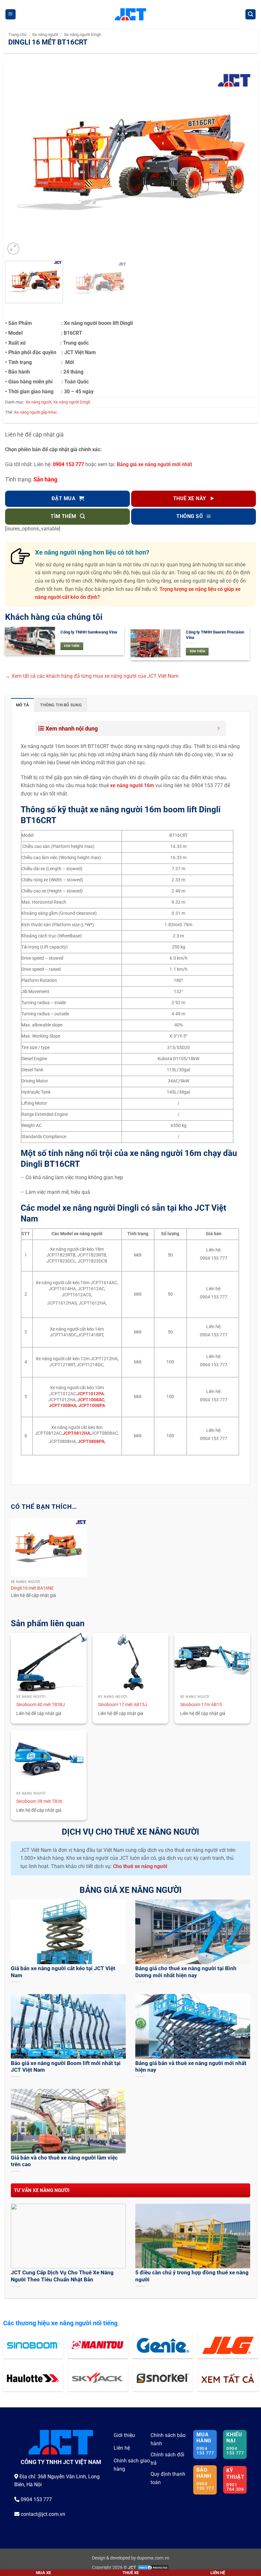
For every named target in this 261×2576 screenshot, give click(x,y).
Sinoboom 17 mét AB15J (123, 1705)
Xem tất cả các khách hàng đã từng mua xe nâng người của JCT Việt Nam (95, 676)
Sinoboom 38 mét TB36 (39, 1801)
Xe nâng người (45, 35)
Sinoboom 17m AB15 (201, 1705)
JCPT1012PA (90, 1394)
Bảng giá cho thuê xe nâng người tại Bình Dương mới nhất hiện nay (186, 1972)
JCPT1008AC (91, 1400)
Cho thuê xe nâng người (140, 1866)
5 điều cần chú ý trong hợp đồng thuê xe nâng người (192, 2276)
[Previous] (18, 162)
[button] (11, 14)
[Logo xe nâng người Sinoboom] (33, 2345)
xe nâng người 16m (132, 785)
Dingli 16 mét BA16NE (32, 1588)
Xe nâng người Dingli (82, 35)
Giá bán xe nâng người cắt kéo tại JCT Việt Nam (63, 1972)
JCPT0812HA (76, 1433)
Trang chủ (17, 35)
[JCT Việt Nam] (131, 14)
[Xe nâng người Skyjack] (98, 2378)
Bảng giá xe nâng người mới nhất (154, 464)
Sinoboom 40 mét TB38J (41, 1705)
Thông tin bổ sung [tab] (61, 705)
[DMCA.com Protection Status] (153, 2568)
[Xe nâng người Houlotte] (33, 2378)
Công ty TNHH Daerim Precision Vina (215, 635)
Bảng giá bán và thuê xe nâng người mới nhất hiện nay (191, 2067)
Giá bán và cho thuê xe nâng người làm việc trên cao (64, 2161)
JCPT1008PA (92, 1406)
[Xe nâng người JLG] (228, 2345)
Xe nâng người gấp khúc (36, 412)
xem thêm (72, 646)
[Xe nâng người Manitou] (98, 2345)
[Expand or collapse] (219, 728)
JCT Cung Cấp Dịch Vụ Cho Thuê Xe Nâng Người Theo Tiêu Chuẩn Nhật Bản (62, 2276)
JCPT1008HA (63, 1406)
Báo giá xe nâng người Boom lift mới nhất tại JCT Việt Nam (66, 2067)
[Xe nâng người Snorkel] (163, 2378)
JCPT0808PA (91, 1442)
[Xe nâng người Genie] (163, 2345)
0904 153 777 (68, 464)
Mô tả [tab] (22, 705)
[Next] (243, 162)
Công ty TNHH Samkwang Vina (89, 632)
